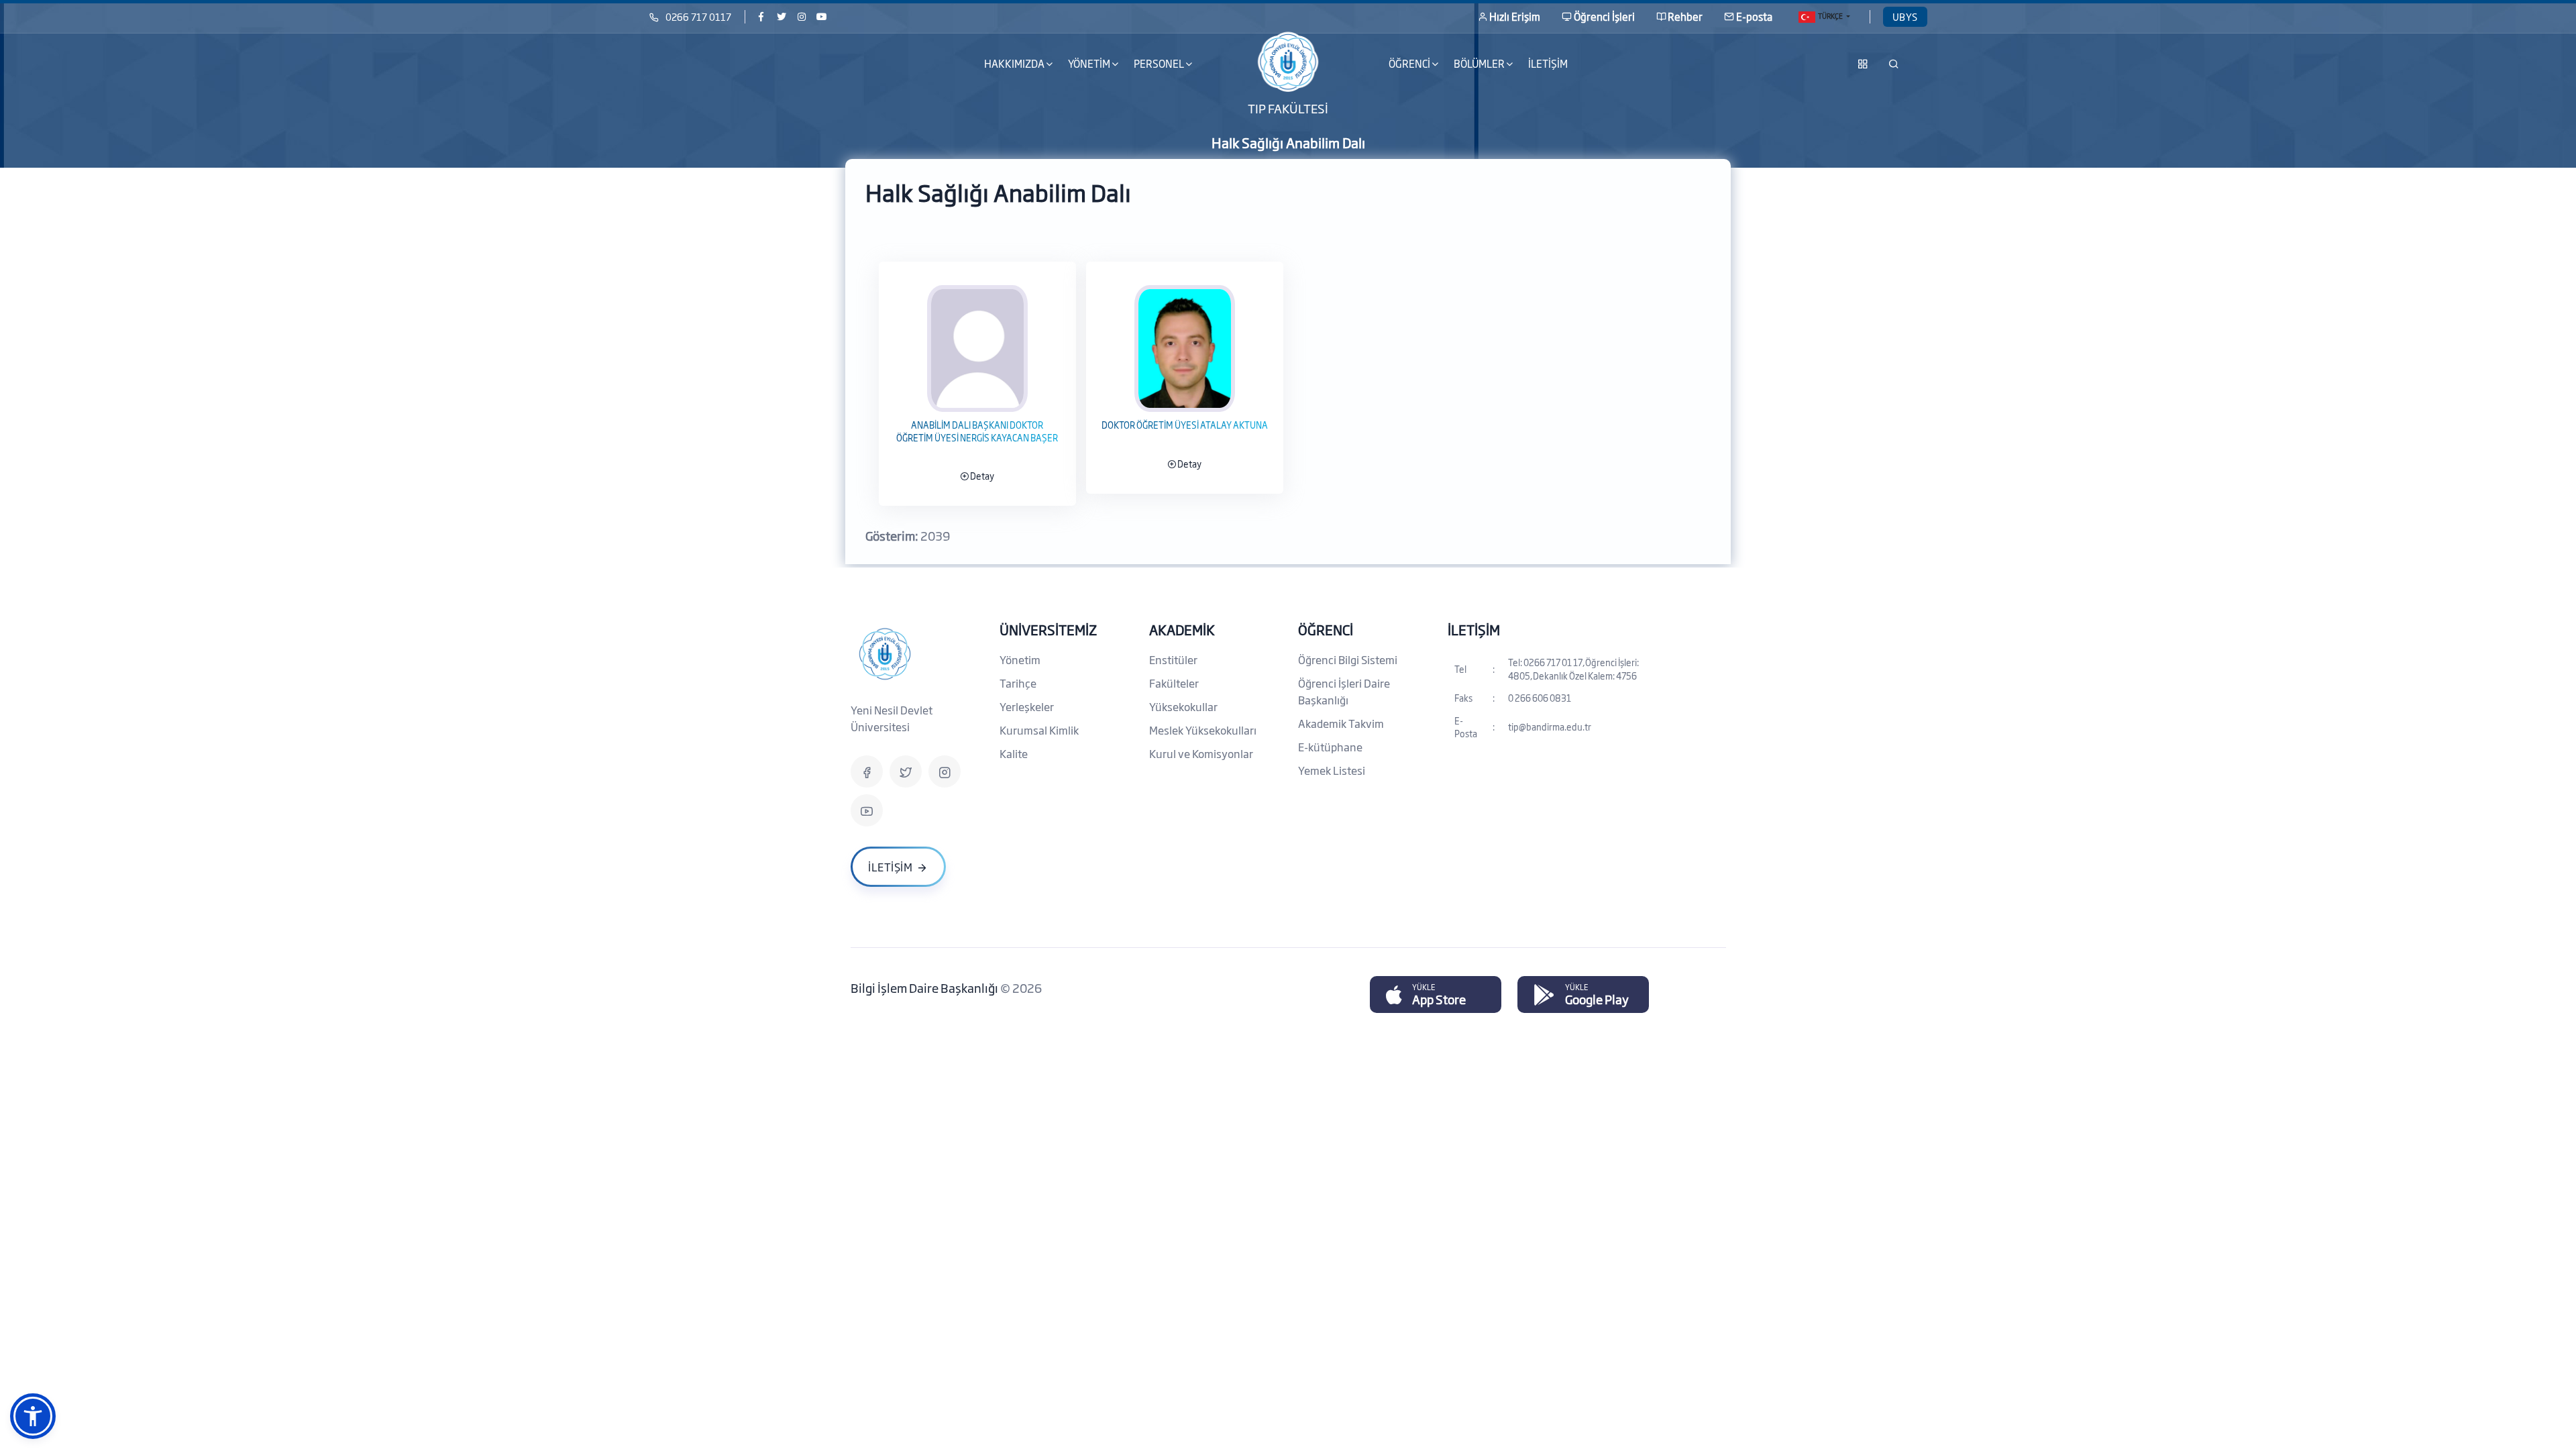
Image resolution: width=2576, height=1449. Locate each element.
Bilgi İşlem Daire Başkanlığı (925, 987)
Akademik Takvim (1341, 723)
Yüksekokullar (1183, 706)
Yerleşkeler (1027, 706)
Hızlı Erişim (1515, 16)
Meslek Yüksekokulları (1203, 730)
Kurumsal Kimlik (1039, 730)
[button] (33, 1416)
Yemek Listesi (1332, 770)
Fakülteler (1174, 683)
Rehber (1685, 16)
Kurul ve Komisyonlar (1201, 753)
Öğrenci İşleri (1604, 16)
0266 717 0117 (698, 16)
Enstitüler (1173, 659)
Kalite (1014, 753)
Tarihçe (1018, 683)
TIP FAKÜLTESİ (1288, 107)
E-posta (1754, 16)
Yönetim (1020, 659)
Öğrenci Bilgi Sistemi (1348, 659)
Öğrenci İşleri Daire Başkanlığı (1344, 691)
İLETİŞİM (1548, 63)
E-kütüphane (1330, 747)
